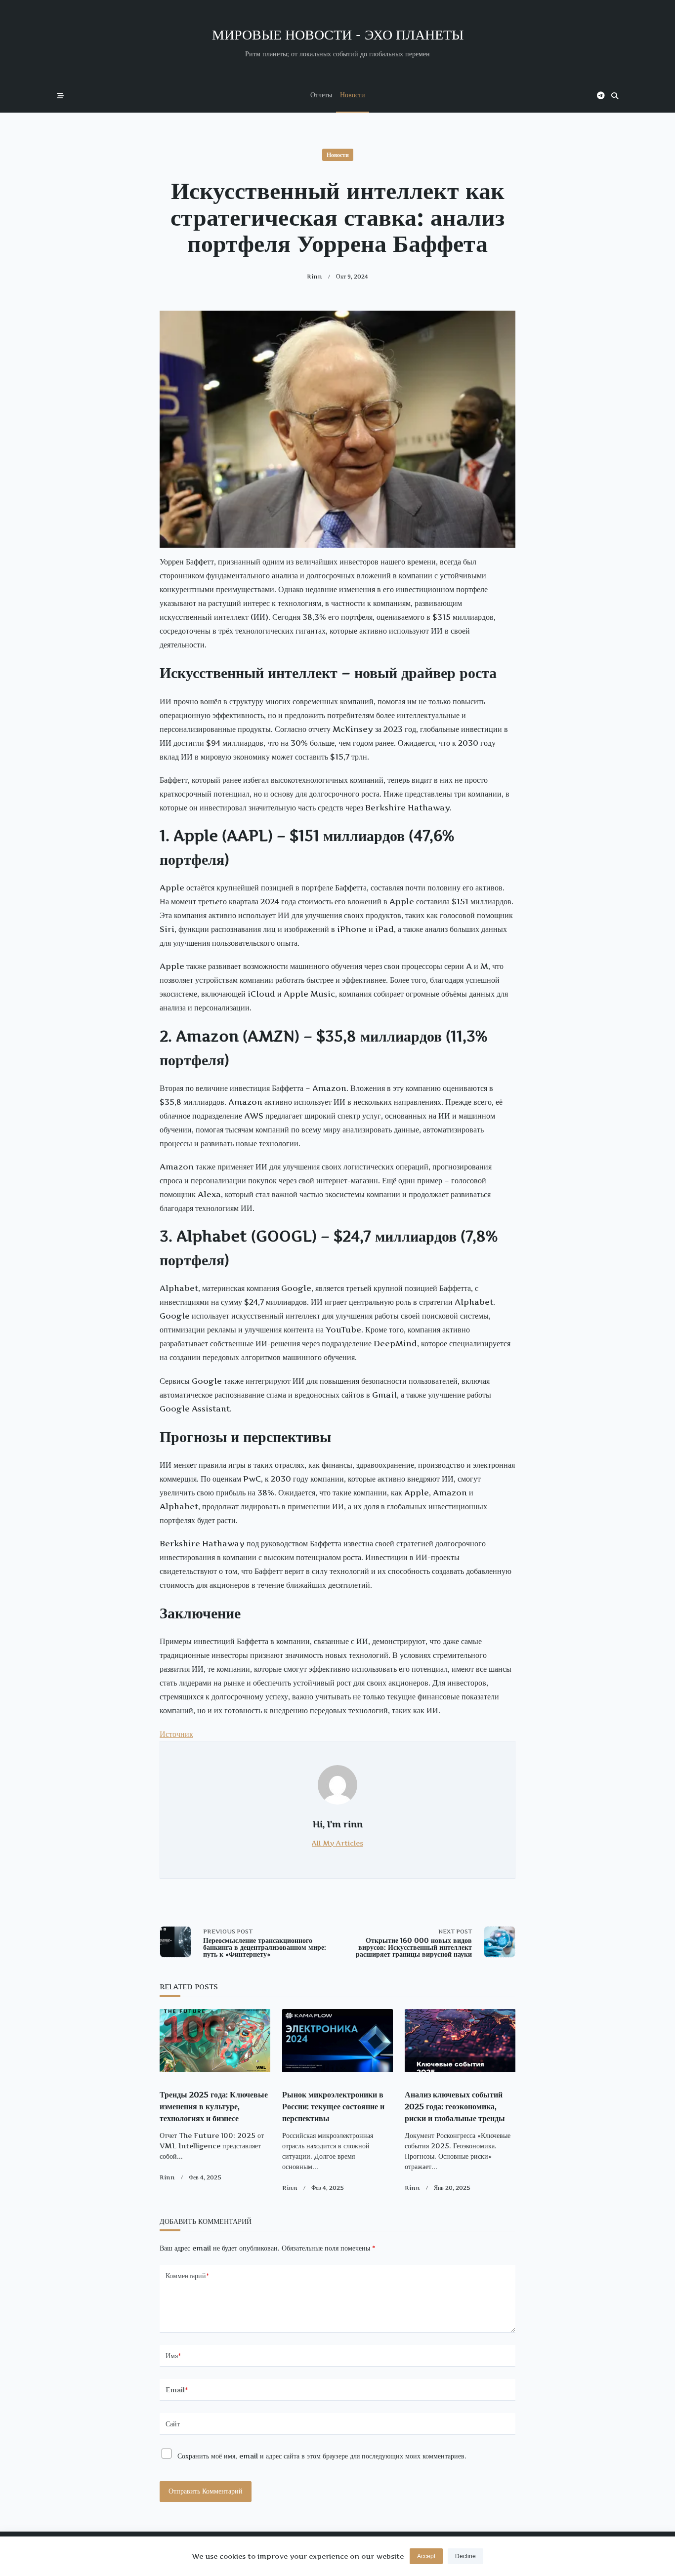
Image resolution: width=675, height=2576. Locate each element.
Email (177, 2390)
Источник (176, 1734)
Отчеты (321, 95)
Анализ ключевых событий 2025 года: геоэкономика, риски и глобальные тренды (455, 2106)
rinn (315, 276)
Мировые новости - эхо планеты (338, 34)
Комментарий (188, 2276)
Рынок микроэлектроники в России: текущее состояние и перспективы (333, 2106)
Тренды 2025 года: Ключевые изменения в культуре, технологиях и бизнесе (214, 2106)
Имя (173, 2356)
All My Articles (337, 1843)
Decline (465, 2556)
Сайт (173, 2424)
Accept (426, 2556)
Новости (353, 95)
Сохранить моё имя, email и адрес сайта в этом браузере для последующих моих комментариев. (322, 2456)
